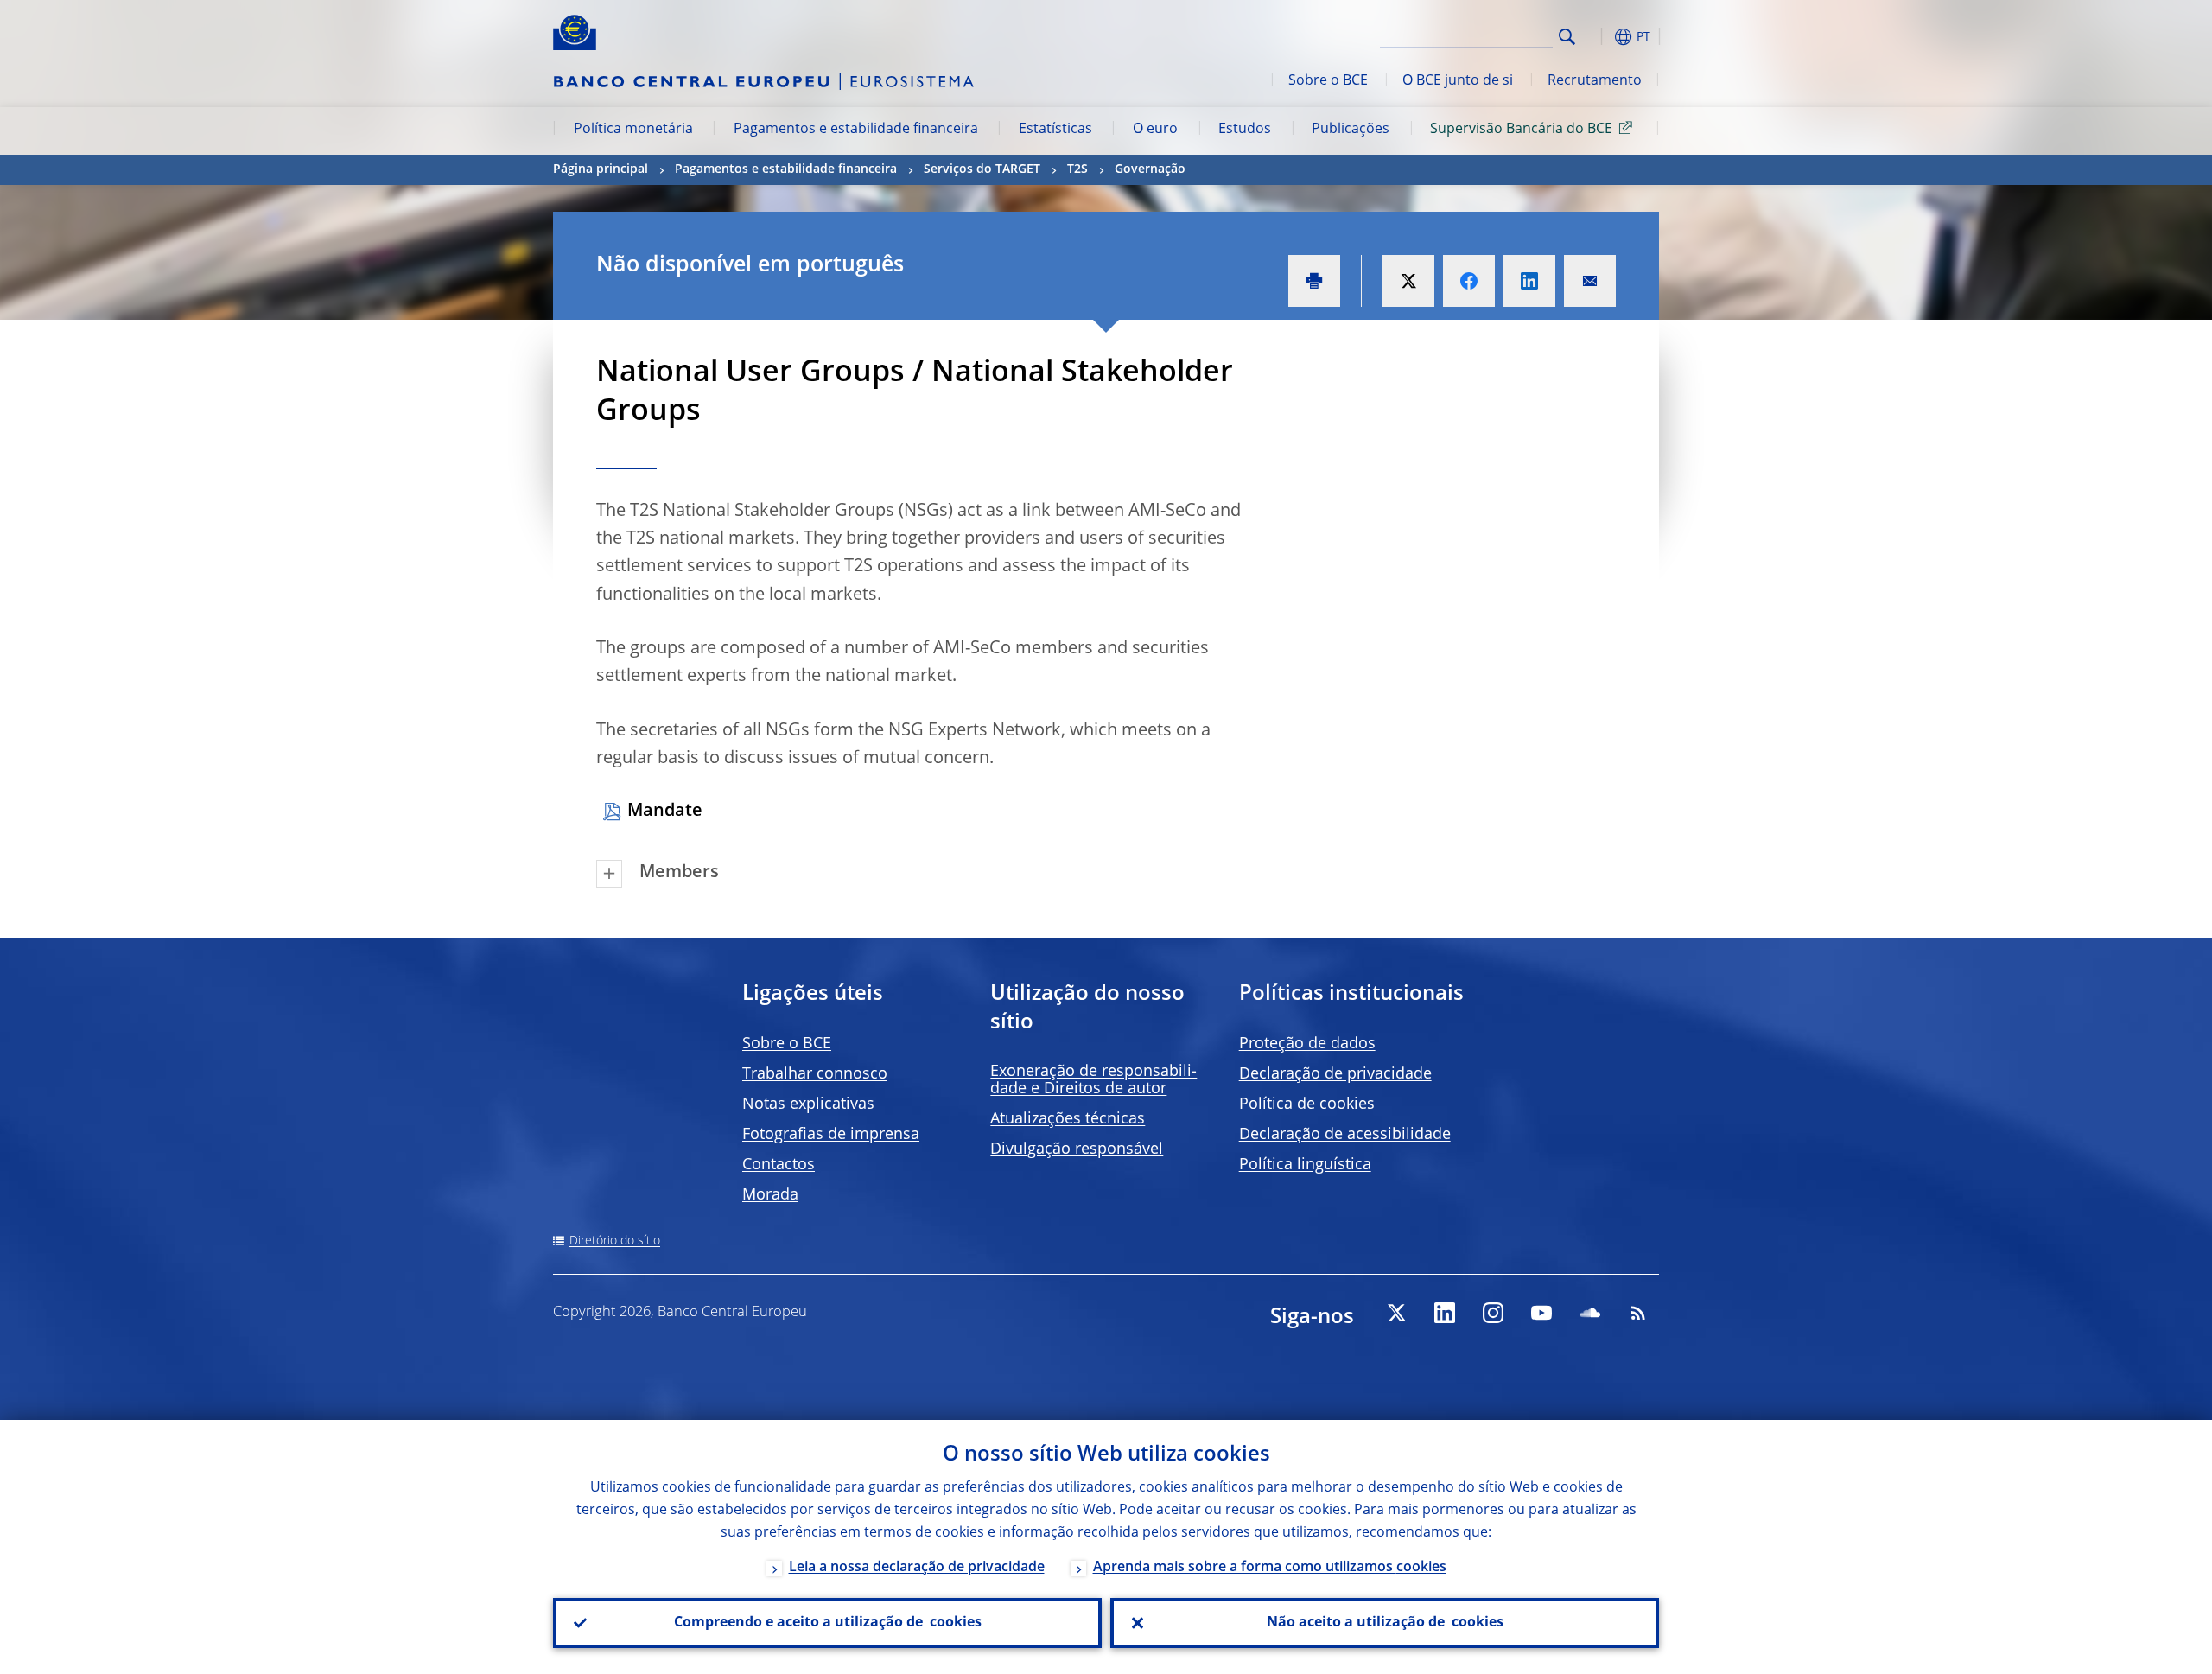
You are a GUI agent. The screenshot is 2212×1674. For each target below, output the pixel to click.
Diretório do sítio (615, 1241)
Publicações (1351, 130)
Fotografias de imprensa (831, 1135)
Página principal (601, 169)
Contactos (779, 1165)
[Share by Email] (1590, 281)
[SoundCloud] (1590, 1313)
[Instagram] (1493, 1313)
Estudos (1245, 130)
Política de (1307, 1104)
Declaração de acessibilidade (1345, 1135)
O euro (1155, 130)
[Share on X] (1408, 281)
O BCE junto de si (1458, 81)
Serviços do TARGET (982, 169)
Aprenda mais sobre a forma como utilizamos (1270, 1568)
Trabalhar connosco (815, 1074)
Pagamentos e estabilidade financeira (856, 130)
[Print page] (1314, 281)
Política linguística (1305, 1165)
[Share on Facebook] (1469, 281)
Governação (1150, 169)
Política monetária (633, 130)
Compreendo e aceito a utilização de (828, 1623)
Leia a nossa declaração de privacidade (917, 1568)
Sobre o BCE (1328, 81)
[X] (1396, 1313)
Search (1567, 37)
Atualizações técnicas (1068, 1119)
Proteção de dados (1307, 1044)
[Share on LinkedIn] (1529, 281)
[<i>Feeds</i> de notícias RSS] (1638, 1313)
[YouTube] (1541, 1313)
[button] (1599, 37)
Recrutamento (1595, 81)
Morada (770, 1195)
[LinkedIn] (1445, 1313)
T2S (1077, 169)
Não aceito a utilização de (1385, 1623)
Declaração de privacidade (1335, 1074)
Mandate (665, 812)
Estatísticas (1055, 130)
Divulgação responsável (1077, 1149)
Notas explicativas (808, 1104)
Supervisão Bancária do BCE (1521, 130)
